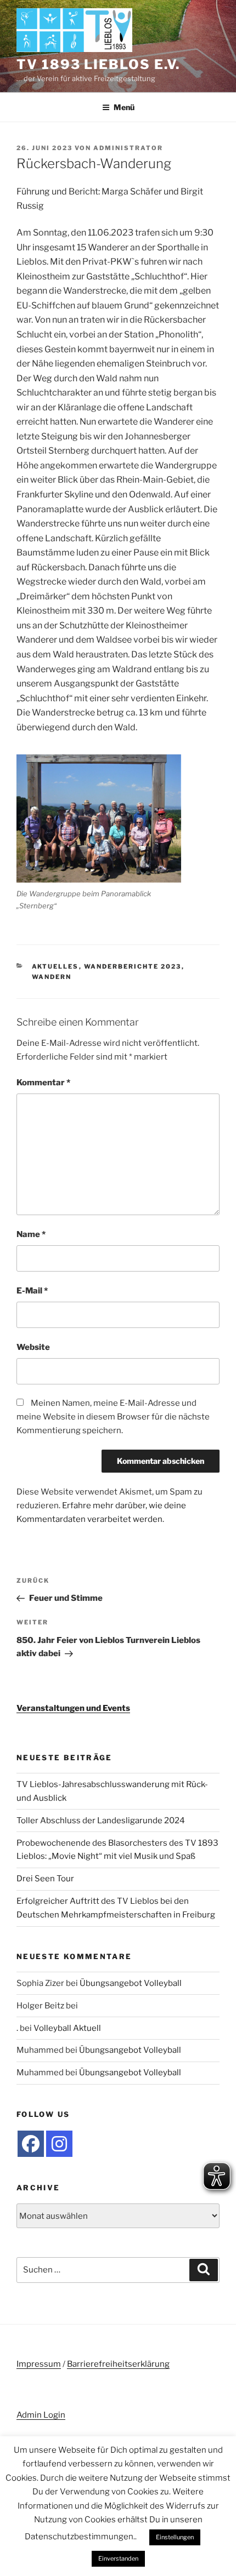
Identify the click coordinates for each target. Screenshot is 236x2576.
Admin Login (41, 2415)
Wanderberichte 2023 (133, 966)
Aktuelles (55, 966)
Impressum (39, 2364)
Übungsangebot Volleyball (131, 1983)
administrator (128, 148)
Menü (124, 107)
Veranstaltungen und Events (73, 1708)
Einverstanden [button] (118, 2558)
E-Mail (32, 1291)
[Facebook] (31, 2144)
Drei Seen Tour (45, 1879)
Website (33, 1347)
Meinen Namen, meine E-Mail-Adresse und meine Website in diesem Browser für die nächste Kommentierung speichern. (113, 1417)
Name (31, 1234)
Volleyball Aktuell (67, 2028)
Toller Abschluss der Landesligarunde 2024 (101, 1821)
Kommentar (43, 1083)
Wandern (52, 977)
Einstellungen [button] (175, 2537)
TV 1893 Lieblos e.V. (98, 64)
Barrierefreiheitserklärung (118, 2364)
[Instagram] (59, 2144)
